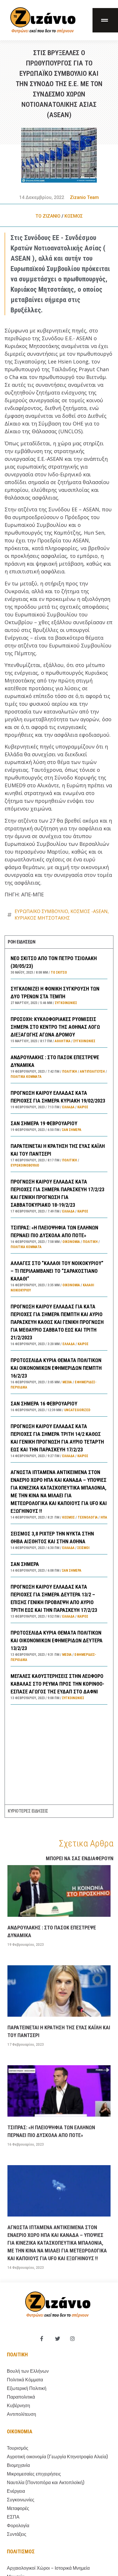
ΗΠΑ (104, 1517)
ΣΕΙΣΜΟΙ (83, 1548)
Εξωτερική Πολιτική (27, 2388)
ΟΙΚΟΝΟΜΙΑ (71, 1242)
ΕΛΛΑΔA (68, 1107)
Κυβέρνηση (18, 2406)
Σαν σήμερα (72, 1130)
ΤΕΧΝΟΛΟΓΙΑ (88, 1517)
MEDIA (67, 1382)
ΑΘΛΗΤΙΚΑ (63, 1041)
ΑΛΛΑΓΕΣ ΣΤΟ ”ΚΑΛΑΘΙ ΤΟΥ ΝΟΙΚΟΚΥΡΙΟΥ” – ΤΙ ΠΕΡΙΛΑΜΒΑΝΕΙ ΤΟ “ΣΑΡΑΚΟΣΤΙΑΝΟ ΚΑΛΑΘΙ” (57, 1271)
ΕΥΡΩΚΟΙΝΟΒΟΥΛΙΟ (25, 1165)
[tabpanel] (59, 1376)
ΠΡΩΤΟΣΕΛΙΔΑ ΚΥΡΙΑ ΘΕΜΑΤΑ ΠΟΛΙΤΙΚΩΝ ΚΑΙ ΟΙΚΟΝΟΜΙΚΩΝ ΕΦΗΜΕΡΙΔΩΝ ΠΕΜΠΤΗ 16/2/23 (56, 1368)
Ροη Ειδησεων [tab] (21, 942)
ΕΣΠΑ (13, 2517)
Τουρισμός (18, 2448)
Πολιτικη (17, 2354)
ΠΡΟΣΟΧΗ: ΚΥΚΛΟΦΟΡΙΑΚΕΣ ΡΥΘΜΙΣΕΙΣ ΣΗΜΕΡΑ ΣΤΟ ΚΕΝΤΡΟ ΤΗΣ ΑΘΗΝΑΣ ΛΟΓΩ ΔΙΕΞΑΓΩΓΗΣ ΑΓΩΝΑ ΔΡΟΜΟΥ (55, 1027)
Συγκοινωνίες (66, 1003)
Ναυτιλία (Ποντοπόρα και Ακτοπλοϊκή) (46, 2483)
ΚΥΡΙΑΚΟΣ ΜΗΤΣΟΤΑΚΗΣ (42, 918)
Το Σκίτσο (59, 972)
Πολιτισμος (21, 2551)
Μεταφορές (18, 2508)
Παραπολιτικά (21, 2397)
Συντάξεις (17, 2534)
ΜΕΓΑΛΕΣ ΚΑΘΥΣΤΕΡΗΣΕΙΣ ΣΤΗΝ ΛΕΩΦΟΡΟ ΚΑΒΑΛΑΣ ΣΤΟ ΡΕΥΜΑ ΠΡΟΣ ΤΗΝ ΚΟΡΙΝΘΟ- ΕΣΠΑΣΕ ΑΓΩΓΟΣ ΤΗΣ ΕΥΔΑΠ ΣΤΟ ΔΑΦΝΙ (57, 1684)
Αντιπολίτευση (92, 1072)
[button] (105, 20)
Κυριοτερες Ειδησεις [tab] (28, 1811)
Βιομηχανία (18, 2465)
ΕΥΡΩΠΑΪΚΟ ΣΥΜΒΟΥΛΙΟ (41, 911)
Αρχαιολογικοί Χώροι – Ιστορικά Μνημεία (48, 2568)
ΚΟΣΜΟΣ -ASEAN (89, 911)
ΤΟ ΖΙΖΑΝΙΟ (48, 216)
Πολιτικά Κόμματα (26, 1077)
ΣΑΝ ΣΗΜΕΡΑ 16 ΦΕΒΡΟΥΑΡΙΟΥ (44, 1404)
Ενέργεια (16, 2491)
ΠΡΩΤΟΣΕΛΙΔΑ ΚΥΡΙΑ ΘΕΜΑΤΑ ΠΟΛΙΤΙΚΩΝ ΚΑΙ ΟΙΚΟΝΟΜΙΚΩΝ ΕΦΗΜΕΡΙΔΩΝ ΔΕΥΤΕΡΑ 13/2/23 (57, 1640)
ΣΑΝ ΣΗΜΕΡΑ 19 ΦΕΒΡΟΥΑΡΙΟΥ (44, 1123)
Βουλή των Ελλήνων (28, 2371)
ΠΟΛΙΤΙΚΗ (70, 1072)
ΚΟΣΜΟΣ (74, 216)
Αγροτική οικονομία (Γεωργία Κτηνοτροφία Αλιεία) (57, 2457)
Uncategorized (77, 1410)
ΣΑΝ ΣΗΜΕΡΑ (25, 1564)
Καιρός (83, 1107)
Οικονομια (20, 2431)
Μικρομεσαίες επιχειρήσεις (34, 2474)
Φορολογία (18, 2526)
